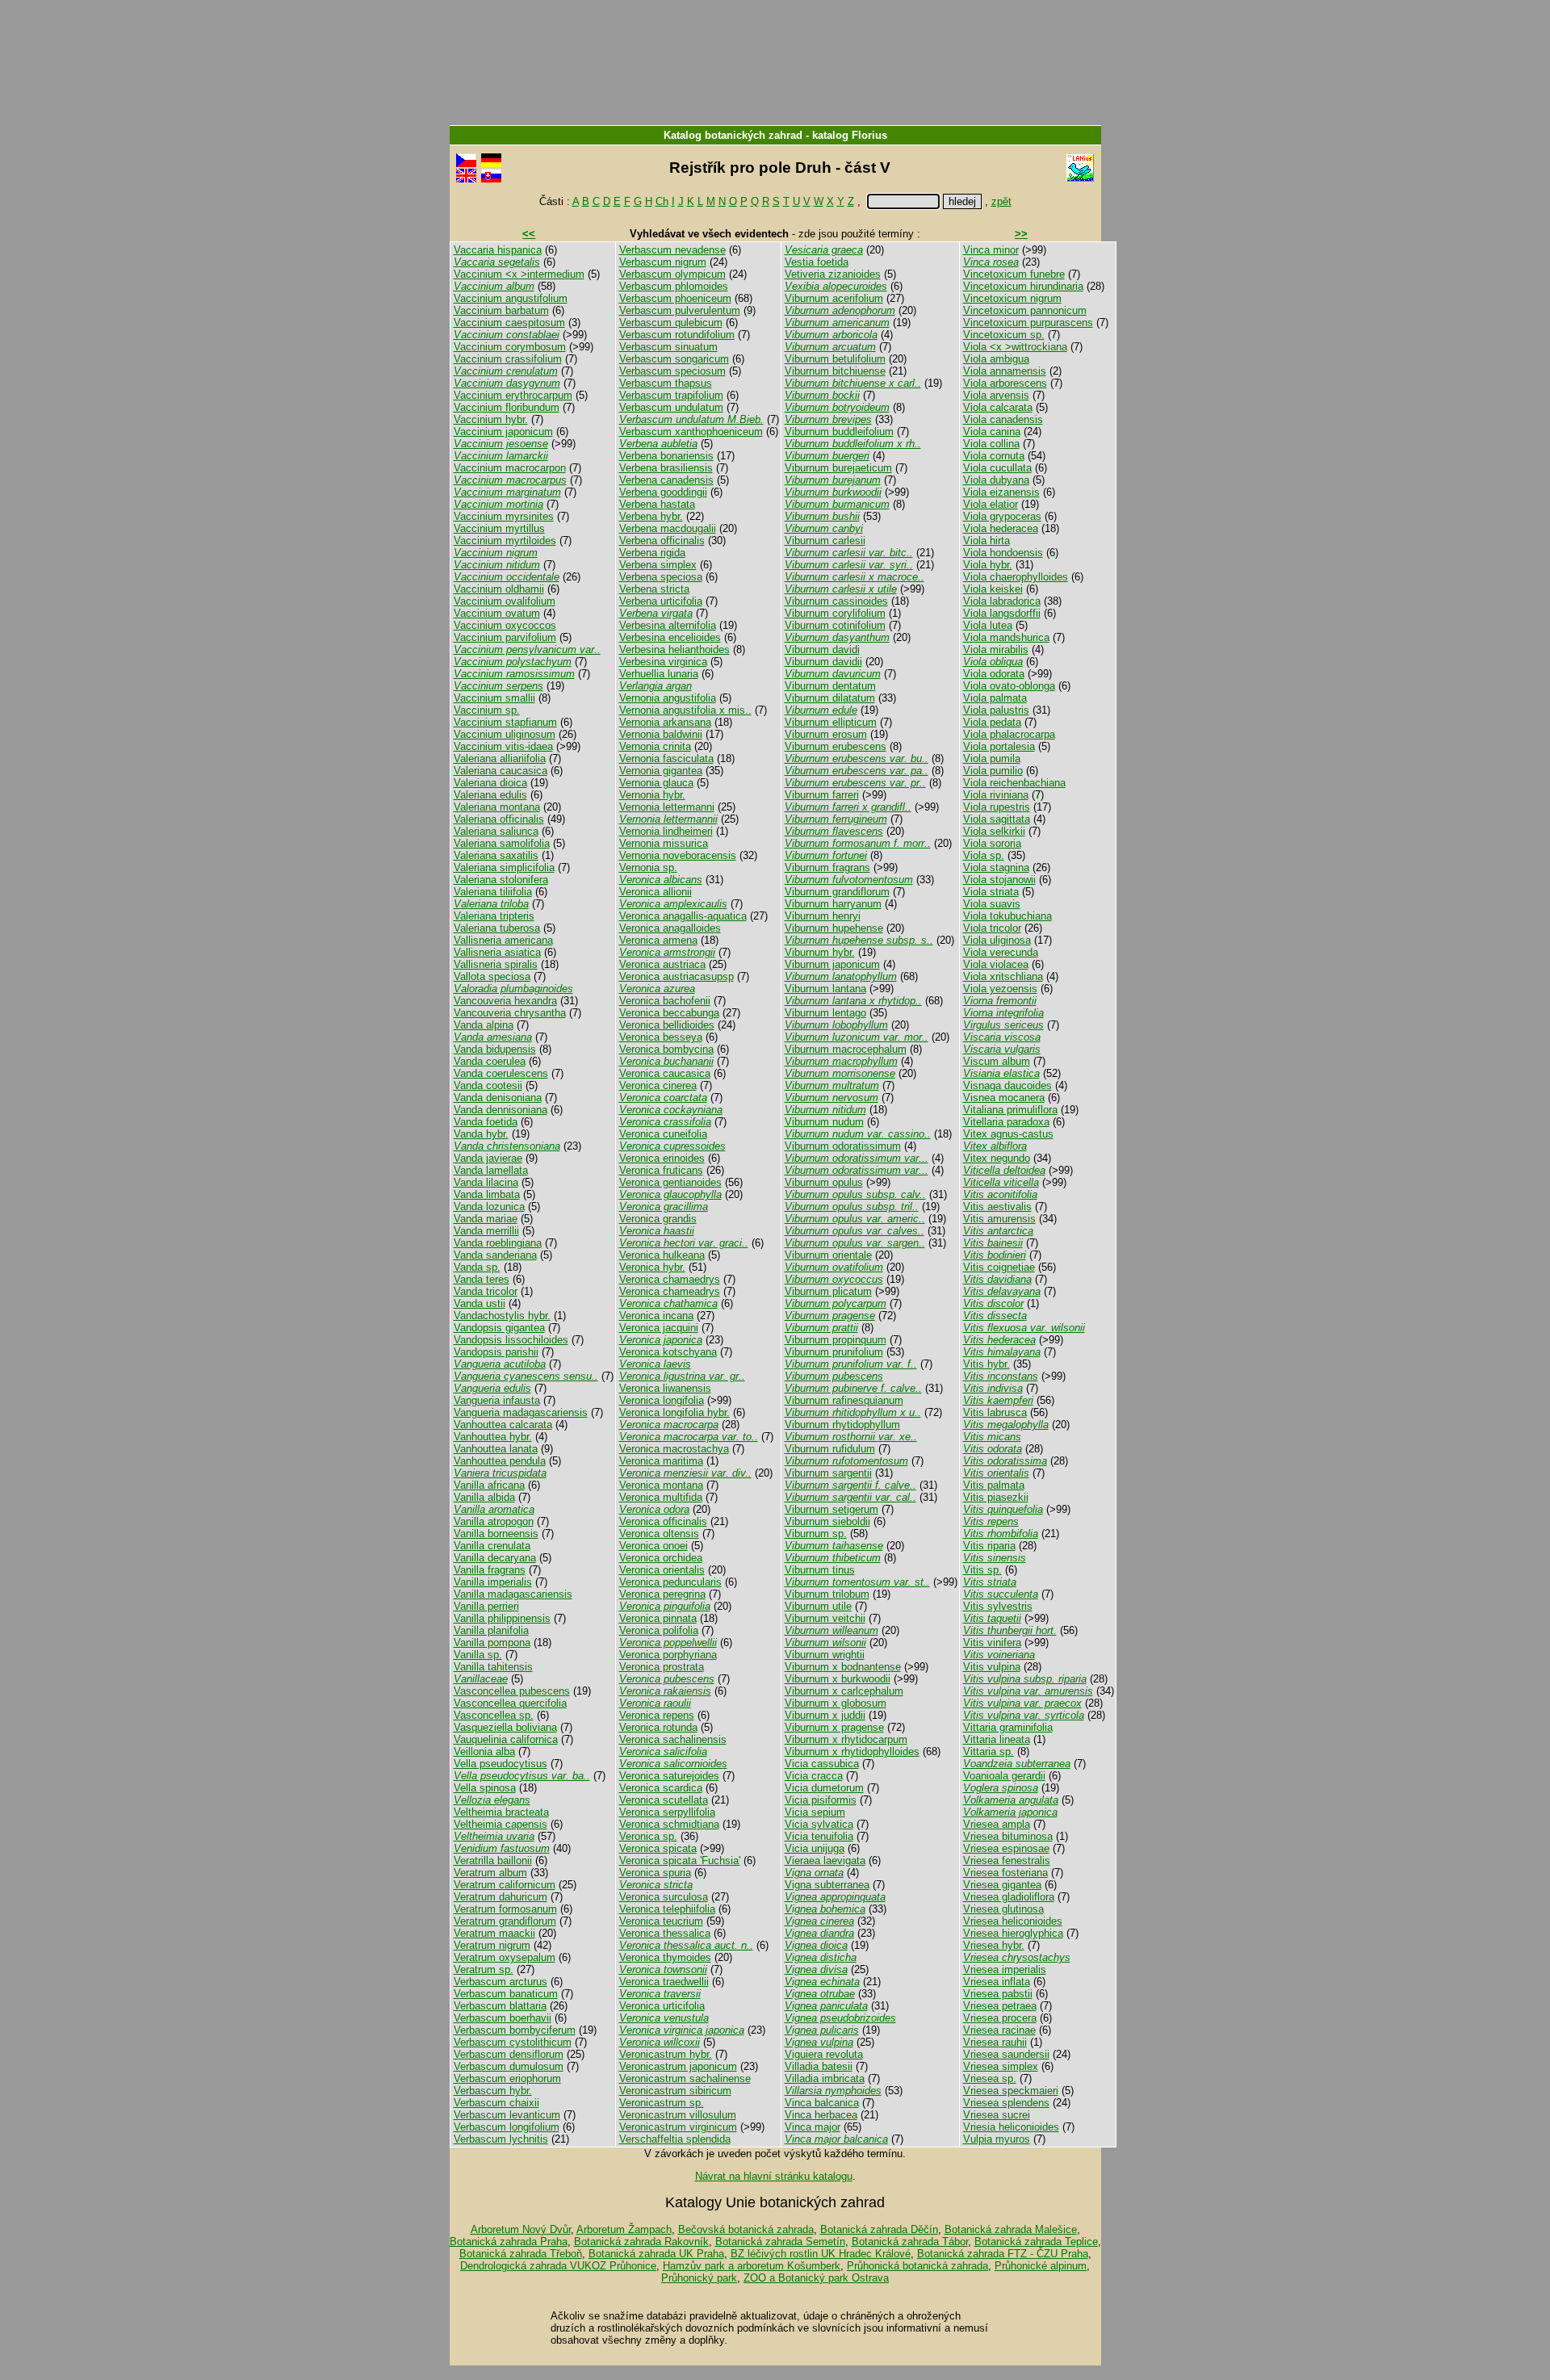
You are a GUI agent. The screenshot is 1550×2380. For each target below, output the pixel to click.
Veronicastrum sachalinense (685, 2078)
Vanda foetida (486, 1122)
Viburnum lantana (825, 989)
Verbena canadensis (666, 480)
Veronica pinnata (658, 1618)
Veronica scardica (661, 1788)
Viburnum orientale (828, 1255)
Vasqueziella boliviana (505, 1727)
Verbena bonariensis (666, 456)
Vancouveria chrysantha (510, 1013)
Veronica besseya (661, 1037)
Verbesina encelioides (670, 637)
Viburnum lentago (825, 1013)
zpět (1001, 201)
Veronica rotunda (658, 1727)
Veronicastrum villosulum (678, 2115)
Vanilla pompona (492, 1643)
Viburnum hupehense (834, 928)
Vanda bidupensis (495, 1049)
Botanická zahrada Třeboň (521, 2254)
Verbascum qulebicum (671, 323)
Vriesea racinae (999, 2030)
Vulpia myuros (997, 2139)
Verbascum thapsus (666, 383)
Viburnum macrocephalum (846, 1049)
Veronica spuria (655, 1873)
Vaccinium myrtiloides (505, 541)
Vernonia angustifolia (668, 698)
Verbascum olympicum (672, 274)
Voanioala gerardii (1004, 1776)
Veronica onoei (654, 1546)
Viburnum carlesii (825, 541)
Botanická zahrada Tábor (910, 2242)
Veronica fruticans (661, 1170)
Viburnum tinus (820, 1570)
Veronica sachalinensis (673, 1739)
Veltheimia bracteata (501, 1812)
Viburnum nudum (824, 1122)
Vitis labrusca (995, 1412)
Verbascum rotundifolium (677, 335)
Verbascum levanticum (507, 2115)
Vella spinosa (485, 1788)
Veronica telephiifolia (667, 1909)
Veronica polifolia (659, 1630)
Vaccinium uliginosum (505, 734)
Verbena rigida (652, 553)
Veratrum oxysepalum (505, 1957)
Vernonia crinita (655, 746)
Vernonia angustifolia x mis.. (685, 710)
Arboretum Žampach (624, 2229)
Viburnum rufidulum (830, 1449)
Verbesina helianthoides (674, 649)
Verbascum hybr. (493, 2091)
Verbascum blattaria (500, 2006)
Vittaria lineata (997, 1739)
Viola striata (991, 892)
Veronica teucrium (661, 1921)
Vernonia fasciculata (666, 758)
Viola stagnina (996, 867)
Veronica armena (658, 940)
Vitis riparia (989, 1546)
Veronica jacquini (659, 1328)
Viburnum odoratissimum (843, 1146)
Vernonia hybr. (652, 795)
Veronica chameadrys (670, 1291)
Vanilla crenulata (492, 1546)
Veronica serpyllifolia (667, 1812)
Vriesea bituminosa (1008, 1836)
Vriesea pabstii (998, 1994)
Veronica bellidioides (667, 1025)
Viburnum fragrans (827, 867)
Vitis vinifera (992, 1643)
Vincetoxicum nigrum (1012, 298)
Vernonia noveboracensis (678, 855)
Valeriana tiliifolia (493, 892)
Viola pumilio (993, 771)
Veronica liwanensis (665, 1388)
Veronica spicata (658, 1848)
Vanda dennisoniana (501, 1110)
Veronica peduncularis (670, 1582)
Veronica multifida (661, 1497)
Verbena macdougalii (668, 528)
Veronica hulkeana (662, 1255)
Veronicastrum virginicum (678, 2127)
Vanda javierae (488, 1158)
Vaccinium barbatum (501, 310)
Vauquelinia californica (506, 1739)
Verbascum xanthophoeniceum (691, 432)
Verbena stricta (654, 589)
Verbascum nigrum (663, 262)
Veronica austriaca (662, 964)
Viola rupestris (997, 807)
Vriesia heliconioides (1011, 2127)
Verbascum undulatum (671, 407)
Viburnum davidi (822, 649)
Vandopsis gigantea (499, 1328)
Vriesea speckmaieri (1011, 2091)
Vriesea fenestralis (1007, 1860)
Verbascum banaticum (506, 1994)
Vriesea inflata (997, 1982)
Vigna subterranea (827, 1885)
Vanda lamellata (491, 1170)
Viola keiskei (993, 589)
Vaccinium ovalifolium (505, 601)
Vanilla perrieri (486, 1606)
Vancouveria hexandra (505, 1001)
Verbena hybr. (651, 516)
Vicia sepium (815, 1812)
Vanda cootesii (488, 1085)
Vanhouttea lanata (496, 1449)
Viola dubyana (996, 480)
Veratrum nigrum (492, 1945)
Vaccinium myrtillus (499, 528)
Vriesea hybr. (994, 1945)
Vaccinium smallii (494, 698)
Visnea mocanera (1004, 1098)
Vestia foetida (817, 262)
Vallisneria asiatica (497, 952)
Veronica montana (661, 1485)
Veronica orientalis (662, 1570)
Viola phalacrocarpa (1009, 734)
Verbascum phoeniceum (675, 298)
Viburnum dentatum (830, 686)
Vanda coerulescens (501, 1073)
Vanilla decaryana (495, 1558)
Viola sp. (984, 855)
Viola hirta (987, 541)
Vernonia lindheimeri (666, 831)
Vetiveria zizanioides (833, 274)
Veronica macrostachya (674, 1449)
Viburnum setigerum (832, 1509)
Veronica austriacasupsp (677, 976)
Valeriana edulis (490, 795)
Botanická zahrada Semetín (780, 2242)
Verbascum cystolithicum (513, 2042)
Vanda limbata (487, 1194)
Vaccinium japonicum (503, 432)
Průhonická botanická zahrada (917, 2266)
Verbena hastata (657, 504)
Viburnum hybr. (820, 952)
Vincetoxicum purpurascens (1028, 323)
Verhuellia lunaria (659, 674)
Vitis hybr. (987, 1364)
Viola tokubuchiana (1007, 916)
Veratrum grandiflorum (505, 1921)
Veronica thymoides (665, 1957)
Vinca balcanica (822, 2103)
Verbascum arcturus (501, 1982)
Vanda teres (482, 1279)
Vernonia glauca (656, 783)
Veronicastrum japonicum (678, 2066)
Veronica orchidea (661, 1558)
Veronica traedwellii (664, 1982)
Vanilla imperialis (493, 1582)
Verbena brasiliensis (666, 468)
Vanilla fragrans (490, 1570)
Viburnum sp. (816, 1534)
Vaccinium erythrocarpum (513, 395)
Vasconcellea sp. (494, 1715)
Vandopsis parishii (496, 1352)
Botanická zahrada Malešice (1011, 2229)
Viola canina (992, 432)
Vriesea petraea (1000, 2006)
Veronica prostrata (662, 1667)
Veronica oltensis (659, 1534)
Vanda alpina (484, 1025)
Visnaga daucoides (1007, 1085)
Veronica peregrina (662, 1594)
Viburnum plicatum (828, 1291)
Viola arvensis (996, 395)
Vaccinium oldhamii (499, 589)
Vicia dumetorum (824, 1788)
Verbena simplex (658, 565)
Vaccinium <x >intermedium (519, 274)
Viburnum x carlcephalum (844, 1691)
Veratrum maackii (494, 1933)
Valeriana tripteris (494, 916)
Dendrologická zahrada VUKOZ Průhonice (558, 2266)
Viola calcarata (998, 407)
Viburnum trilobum (827, 1594)
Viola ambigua (996, 359)
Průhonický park (699, 2278)
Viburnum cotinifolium (835, 625)
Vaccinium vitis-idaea (503, 746)
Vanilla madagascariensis (513, 1594)
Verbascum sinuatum (668, 347)
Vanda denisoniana (498, 1098)
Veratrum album (490, 1873)
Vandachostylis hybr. (502, 1316)
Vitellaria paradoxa (1006, 1122)
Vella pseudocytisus (501, 1764)
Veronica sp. (648, 1836)
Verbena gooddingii (663, 492)
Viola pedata (992, 722)
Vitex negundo (997, 1158)
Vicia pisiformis (821, 1800)
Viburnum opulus (824, 1182)
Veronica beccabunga (669, 1013)
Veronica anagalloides (670, 928)
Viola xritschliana (1003, 976)
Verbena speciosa (661, 577)
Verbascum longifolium (507, 2127)
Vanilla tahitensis (493, 1667)
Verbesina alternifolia (668, 625)
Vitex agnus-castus (1008, 1134)
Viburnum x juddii (825, 1715)
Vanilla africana (489, 1485)
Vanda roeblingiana (498, 1243)
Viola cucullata (997, 468)
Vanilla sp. (478, 1655)
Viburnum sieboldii (827, 1521)
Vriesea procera (1000, 2018)
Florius (869, 135)
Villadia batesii (819, 2066)
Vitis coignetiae (999, 1267)
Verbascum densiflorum (509, 2054)
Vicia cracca (814, 1776)
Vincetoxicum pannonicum (1025, 310)
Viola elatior (991, 504)
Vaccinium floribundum (507, 407)
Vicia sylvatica (819, 1824)
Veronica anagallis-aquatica (683, 916)
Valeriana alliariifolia (500, 758)
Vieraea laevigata (825, 1860)
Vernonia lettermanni (667, 807)
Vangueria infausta (497, 1400)
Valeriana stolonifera (501, 880)
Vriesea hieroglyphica (1013, 1933)
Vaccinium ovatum (497, 613)
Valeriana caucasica (501, 771)
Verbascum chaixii (496, 2103)
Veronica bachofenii (665, 1001)
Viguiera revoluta (824, 2054)
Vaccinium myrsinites (504, 516)
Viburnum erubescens (836, 746)
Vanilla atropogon (494, 1521)
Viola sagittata (997, 819)
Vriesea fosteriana (1005, 1873)
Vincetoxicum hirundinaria (1023, 286)
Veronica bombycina (666, 1049)
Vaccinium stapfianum (505, 722)
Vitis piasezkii (996, 1497)
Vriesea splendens (1006, 2103)
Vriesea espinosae (1006, 1848)
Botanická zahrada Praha (509, 2242)
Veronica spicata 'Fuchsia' (680, 1860)
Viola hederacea (1001, 528)
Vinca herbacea (821, 2115)
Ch (662, 201)
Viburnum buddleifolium (839, 432)
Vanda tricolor (486, 1291)
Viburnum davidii (823, 662)
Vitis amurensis (999, 1219)
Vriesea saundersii (1006, 2054)
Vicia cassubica (822, 1764)
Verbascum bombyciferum (515, 2030)
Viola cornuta (994, 456)
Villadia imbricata (825, 2078)
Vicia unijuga (815, 1848)
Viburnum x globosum (836, 1703)
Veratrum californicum (505, 1885)
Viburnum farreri (822, 795)
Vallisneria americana (503, 940)
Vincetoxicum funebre (1014, 274)
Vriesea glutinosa (1003, 1909)
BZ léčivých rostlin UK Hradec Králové (821, 2254)
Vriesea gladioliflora (1009, 1897)
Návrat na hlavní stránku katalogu (774, 2176)
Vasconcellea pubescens (512, 1691)
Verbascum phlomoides (674, 286)
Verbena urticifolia (661, 601)
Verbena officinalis (662, 541)
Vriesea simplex (1001, 2066)
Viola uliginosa (997, 940)
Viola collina (991, 444)
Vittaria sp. (989, 1751)
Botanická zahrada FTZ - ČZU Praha (1003, 2254)
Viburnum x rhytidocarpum (846, 1739)
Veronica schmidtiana (669, 1824)
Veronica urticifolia (662, 2006)
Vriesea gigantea (1002, 1885)
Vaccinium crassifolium (508, 359)
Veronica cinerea (658, 1085)
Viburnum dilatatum (830, 698)
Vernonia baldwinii (661, 734)
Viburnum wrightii (825, 1655)
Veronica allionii (656, 892)
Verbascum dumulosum (509, 2066)
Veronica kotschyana (668, 1352)
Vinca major (813, 2127)
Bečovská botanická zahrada (746, 2229)
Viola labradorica (1002, 601)
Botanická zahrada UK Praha (656, 2254)
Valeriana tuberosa (497, 928)
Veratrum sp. (484, 1969)
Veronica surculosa (664, 1897)
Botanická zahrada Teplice (1036, 2242)
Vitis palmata (994, 1485)
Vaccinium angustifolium (511, 298)
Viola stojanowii (999, 880)
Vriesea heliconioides (1013, 1921)
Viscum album (997, 1061)
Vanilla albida (484, 1497)
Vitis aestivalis (997, 1207)
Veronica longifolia (662, 1400)
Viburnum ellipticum (831, 722)
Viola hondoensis (1003, 553)
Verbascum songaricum (674, 359)
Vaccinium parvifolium (505, 637)
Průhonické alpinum (1041, 2266)
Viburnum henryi (823, 916)
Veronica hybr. (652, 1267)
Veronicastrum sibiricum (675, 2091)
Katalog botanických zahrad (733, 135)
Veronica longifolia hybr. (674, 1412)
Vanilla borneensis (496, 1534)
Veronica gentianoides (670, 1182)
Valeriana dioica (490, 783)
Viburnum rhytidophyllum (842, 1425)
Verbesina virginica (663, 662)
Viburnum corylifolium (835, 613)
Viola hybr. (988, 565)
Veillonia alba (484, 1751)
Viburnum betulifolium (835, 359)
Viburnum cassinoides (836, 601)
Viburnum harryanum (833, 904)
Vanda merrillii (486, 1231)
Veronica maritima (661, 1461)
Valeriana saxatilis (496, 855)
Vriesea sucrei (997, 2115)
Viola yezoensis (1000, 989)
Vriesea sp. (990, 2078)
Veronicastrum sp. (662, 2103)
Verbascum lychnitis (501, 2139)
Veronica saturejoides (669, 1776)
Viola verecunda (1001, 952)
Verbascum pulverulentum (680, 310)
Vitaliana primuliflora (1010, 1110)
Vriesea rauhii (995, 2042)
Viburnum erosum (826, 734)
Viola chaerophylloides (1016, 577)
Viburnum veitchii (825, 1618)
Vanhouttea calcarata (503, 1425)
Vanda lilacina (486, 1182)
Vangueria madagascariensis (521, 1412)
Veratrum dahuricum (501, 1897)
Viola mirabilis (996, 649)
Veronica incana (656, 1316)
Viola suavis (992, 904)
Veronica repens (657, 1715)
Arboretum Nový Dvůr (521, 2229)
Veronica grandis (658, 1219)
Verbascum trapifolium (671, 395)
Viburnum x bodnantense (843, 1667)
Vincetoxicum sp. (1004, 335)
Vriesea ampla (997, 1824)
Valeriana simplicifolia (504, 867)
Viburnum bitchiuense (835, 371)
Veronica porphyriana (668, 1655)
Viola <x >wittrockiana (1015, 347)
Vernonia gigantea (661, 771)
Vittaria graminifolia (1008, 1727)
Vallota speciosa (492, 976)
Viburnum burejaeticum (838, 468)
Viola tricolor (992, 928)
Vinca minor (991, 250)
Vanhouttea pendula (500, 1461)
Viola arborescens (1005, 383)
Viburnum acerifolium (834, 298)
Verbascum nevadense (672, 250)
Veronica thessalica (665, 1933)
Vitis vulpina (992, 1667)
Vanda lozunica (489, 1207)
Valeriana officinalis (499, 819)
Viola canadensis (1003, 419)
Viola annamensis (1005, 371)
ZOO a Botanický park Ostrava (816, 2278)
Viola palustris (996, 710)
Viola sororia (992, 843)
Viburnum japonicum (832, 964)
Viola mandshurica (1006, 637)
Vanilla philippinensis (502, 1618)
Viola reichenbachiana (1014, 783)
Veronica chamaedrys (670, 1279)
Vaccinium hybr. (491, 419)
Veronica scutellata (664, 1800)
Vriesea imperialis (1005, 1969)
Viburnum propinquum (836, 1340)
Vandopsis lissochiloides (511, 1340)
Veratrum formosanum (505, 1909)
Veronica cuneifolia (663, 1134)
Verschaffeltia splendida (675, 2139)
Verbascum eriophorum (507, 2078)
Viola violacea (996, 964)
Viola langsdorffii (1002, 613)
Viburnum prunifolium (834, 1352)
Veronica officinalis (663, 1521)
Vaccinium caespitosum (509, 323)
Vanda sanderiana (495, 1255)
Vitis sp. (982, 1570)
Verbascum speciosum (672, 371)
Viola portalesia (999, 746)
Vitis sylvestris (998, 1606)
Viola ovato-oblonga (1009, 686)
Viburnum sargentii (828, 1473)
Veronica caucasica (665, 1073)
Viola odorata (994, 674)
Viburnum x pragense (834, 1727)
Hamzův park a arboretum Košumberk (752, 2266)
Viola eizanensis (1001, 492)
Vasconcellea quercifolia (510, 1703)
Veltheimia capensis (501, 1824)
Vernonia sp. (648, 867)
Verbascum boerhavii (503, 2018)
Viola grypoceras (1002, 516)
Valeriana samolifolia (502, 843)
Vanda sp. (477, 1267)
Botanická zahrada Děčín (879, 2229)
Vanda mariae (486, 1219)
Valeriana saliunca (496, 831)
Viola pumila (992, 758)
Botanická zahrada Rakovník (641, 2242)
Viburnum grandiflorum (837, 892)
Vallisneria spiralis (496, 964)
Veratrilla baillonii (493, 1860)
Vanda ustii (480, 1303)
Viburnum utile (818, 1606)
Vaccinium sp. (487, 710)
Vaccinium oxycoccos (505, 625)
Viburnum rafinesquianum (844, 1400)
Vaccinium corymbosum (510, 347)
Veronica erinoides (662, 1158)
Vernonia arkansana (665, 722)
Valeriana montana (497, 807)
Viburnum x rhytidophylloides (852, 1751)
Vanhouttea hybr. (493, 1437)
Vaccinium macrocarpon (510, 468)
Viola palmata (995, 698)
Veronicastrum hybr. (666, 2054)
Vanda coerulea (490, 1061)
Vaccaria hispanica (498, 250)
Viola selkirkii (994, 831)
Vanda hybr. (481, 1134)
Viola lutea (988, 625)
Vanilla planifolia (491, 1630)
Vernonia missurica (664, 843)
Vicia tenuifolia (819, 1836)
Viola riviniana (996, 795)
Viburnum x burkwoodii (838, 1679)
